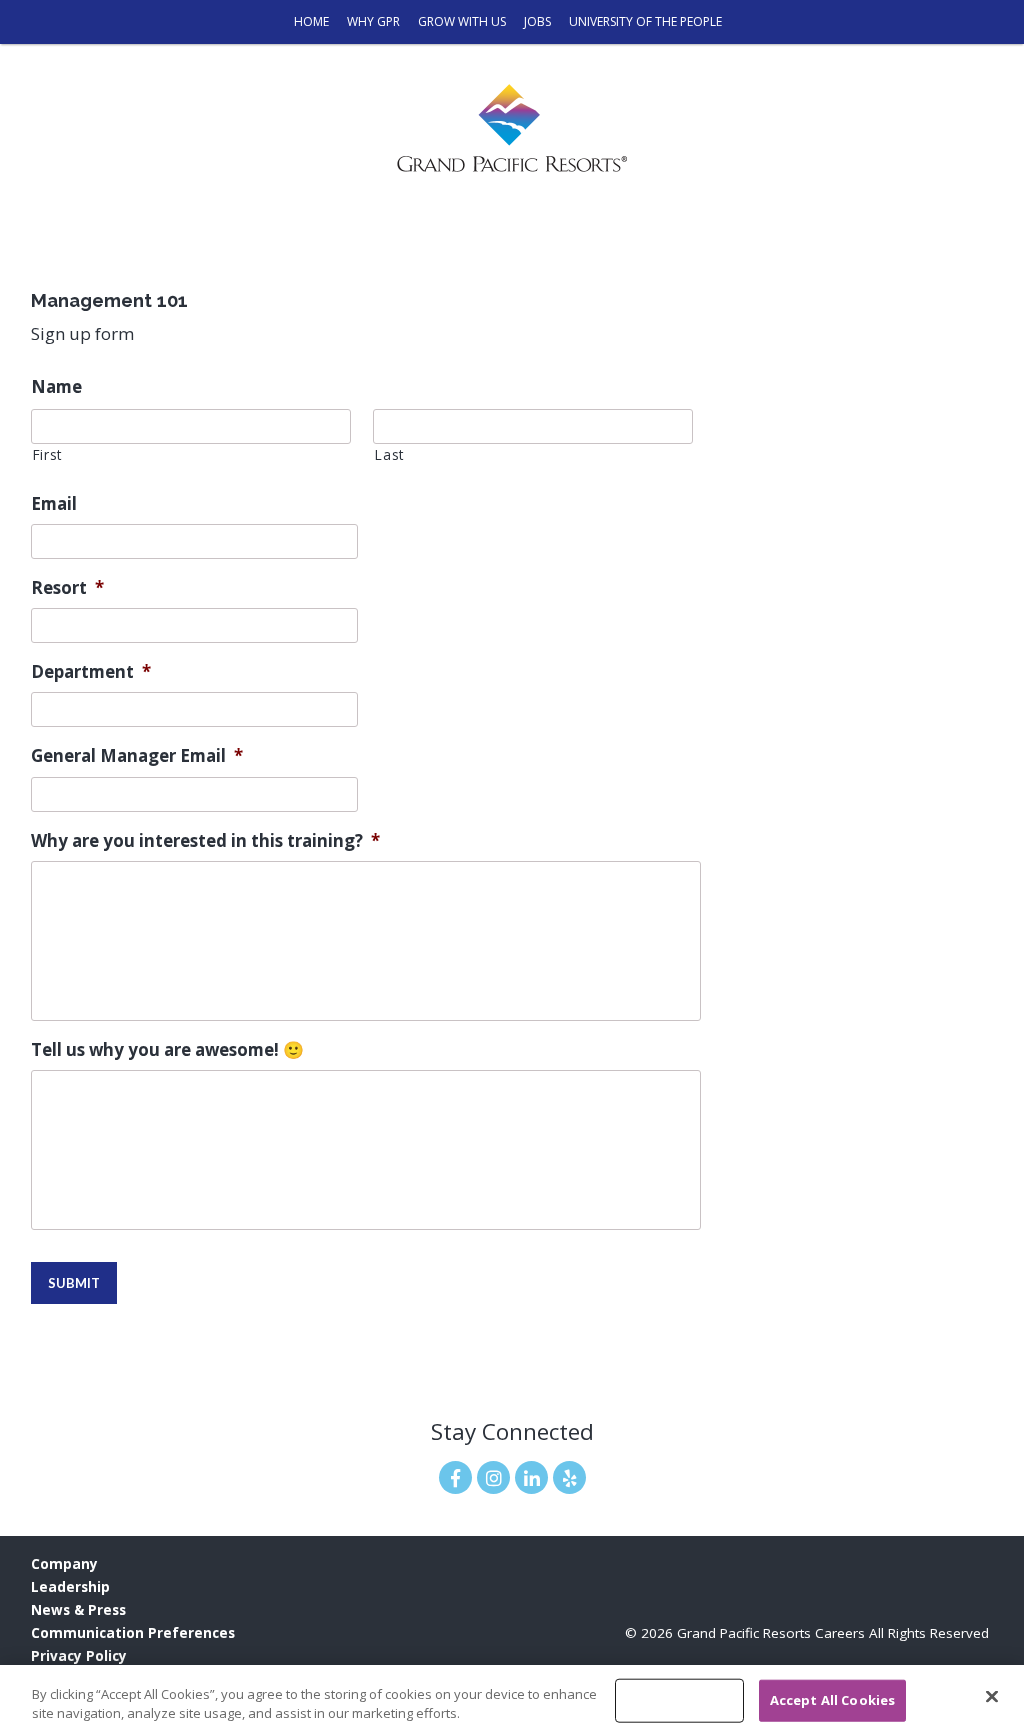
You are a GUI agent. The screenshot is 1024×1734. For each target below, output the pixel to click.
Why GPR (373, 21)
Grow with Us (462, 21)
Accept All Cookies (832, 1700)
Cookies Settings (679, 1700)
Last (389, 454)
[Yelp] (569, 1477)
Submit (74, 1283)
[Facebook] (455, 1477)
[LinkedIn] (531, 1477)
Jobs (537, 21)
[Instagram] (493, 1477)
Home (311, 21)
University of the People (645, 21)
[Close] (992, 1697)
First (47, 454)
